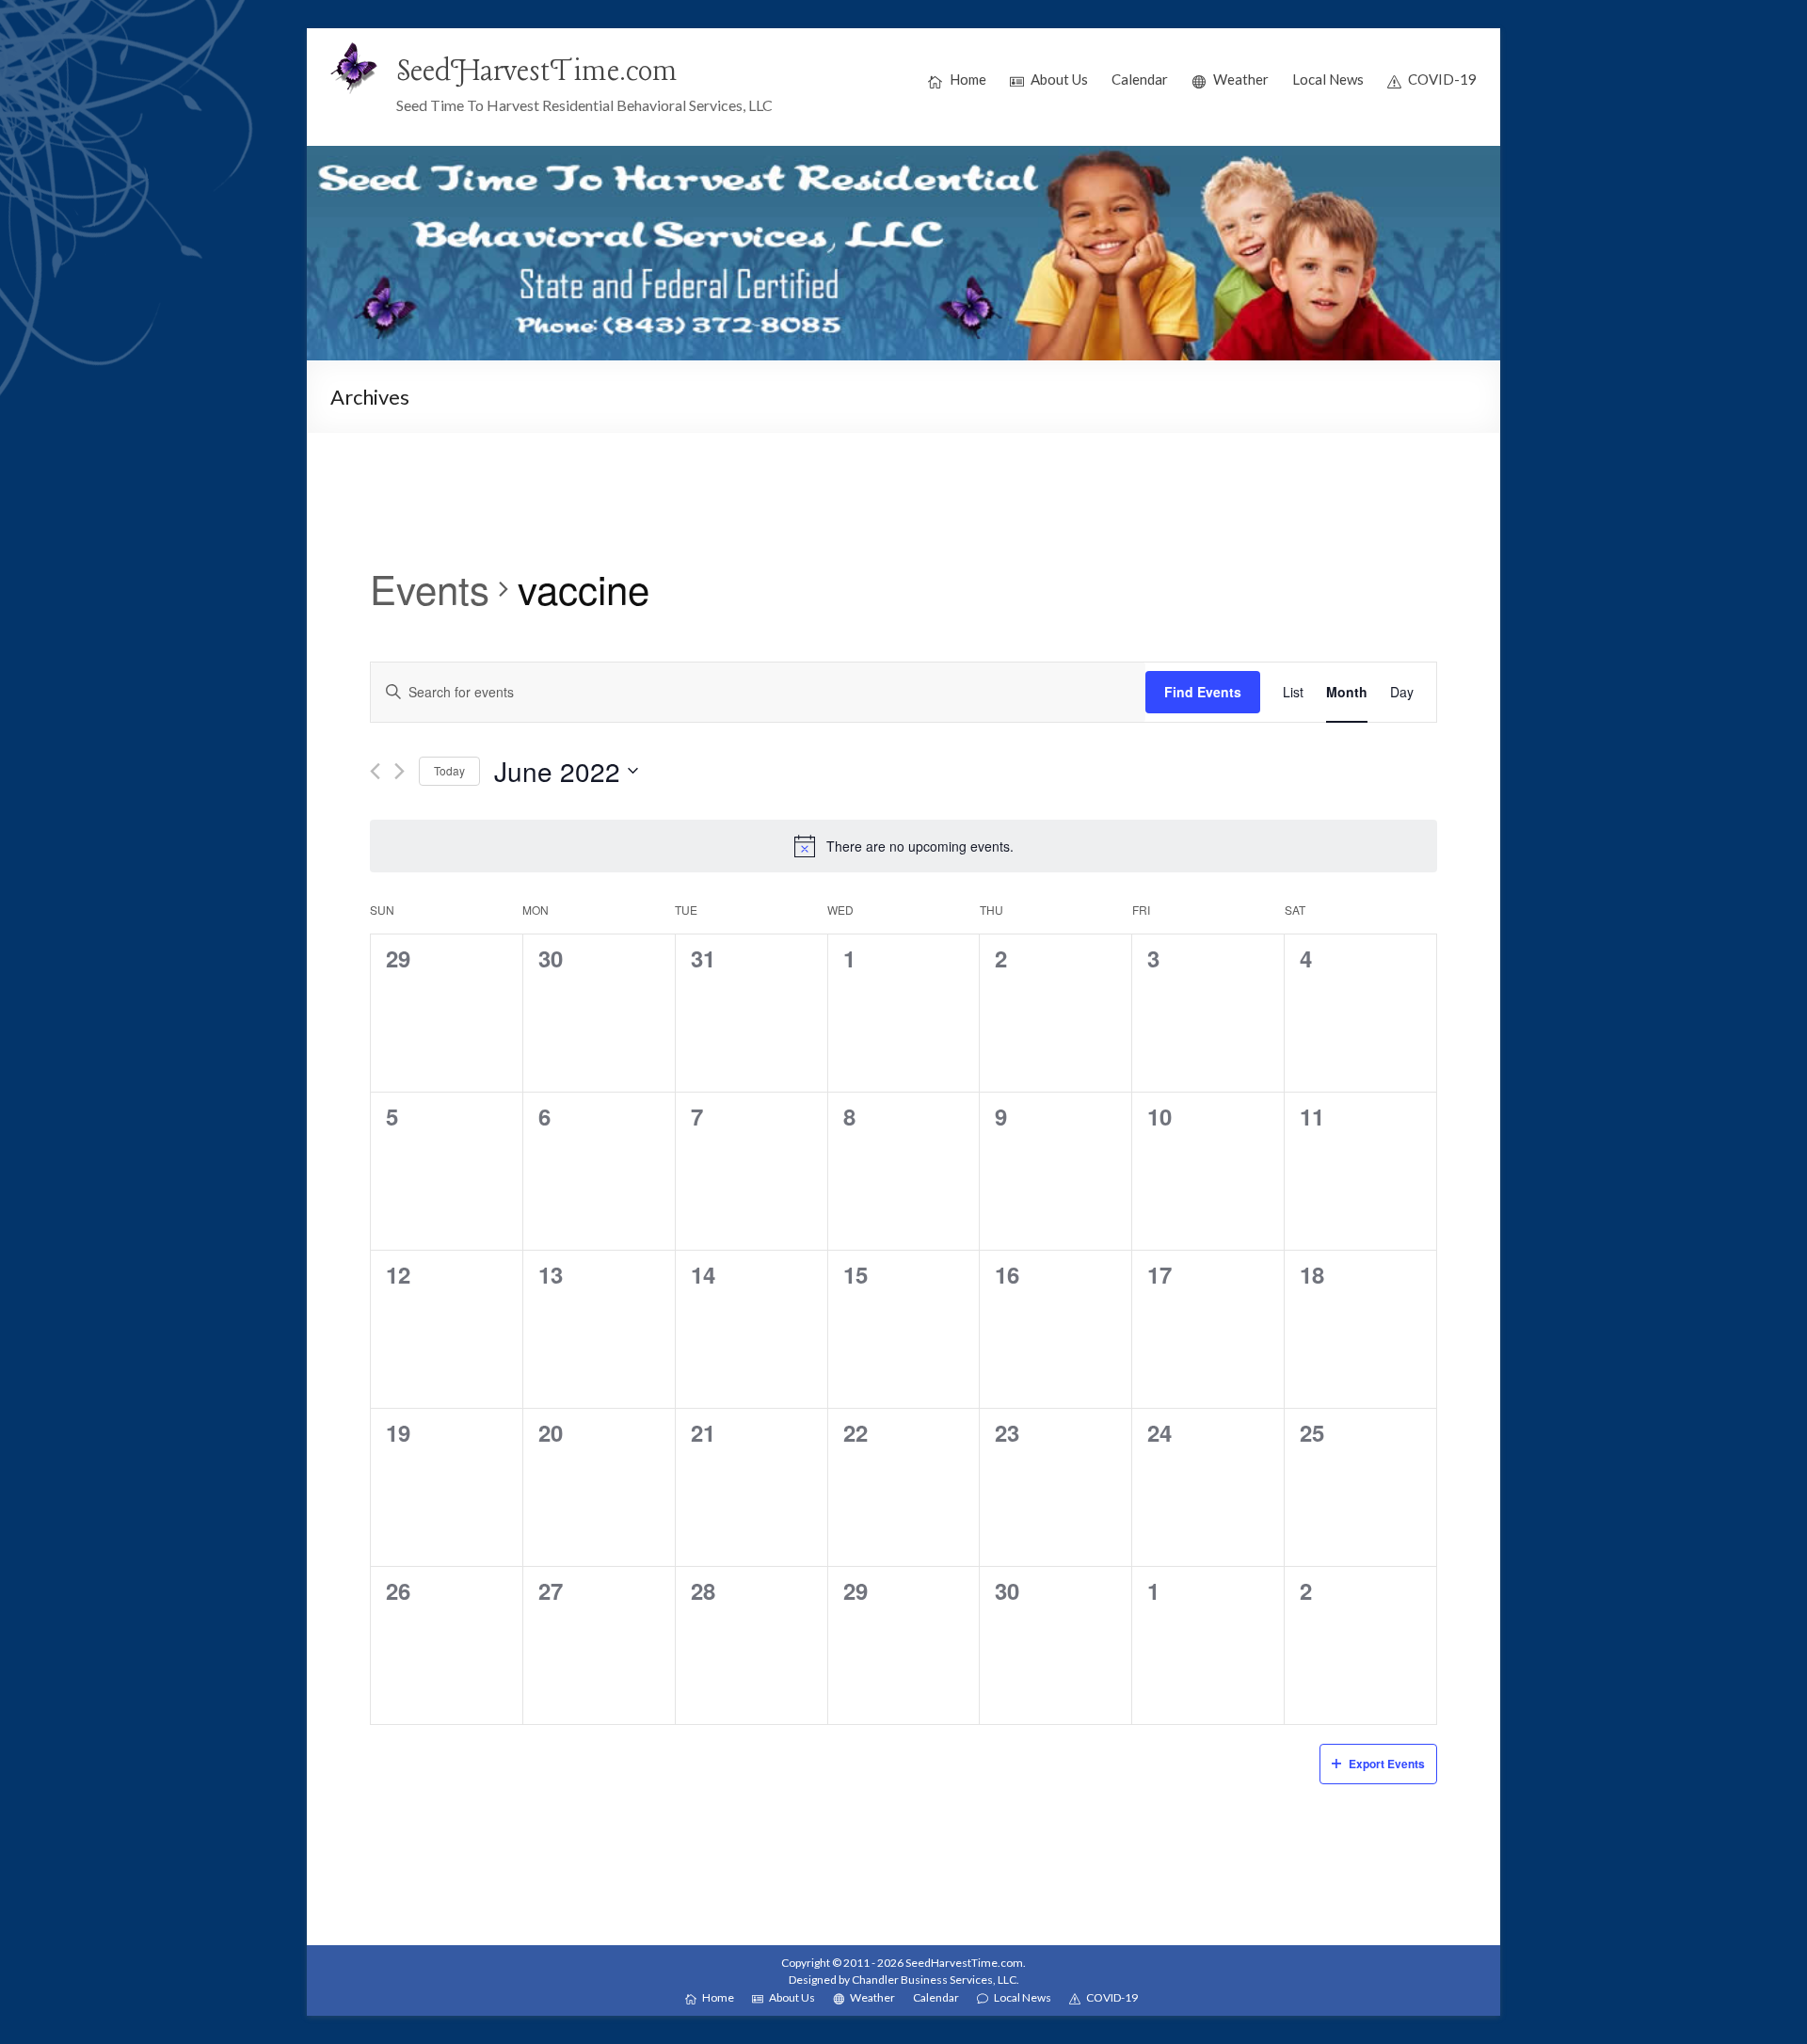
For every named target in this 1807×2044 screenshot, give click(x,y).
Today (449, 770)
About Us (1059, 79)
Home (968, 79)
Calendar (1140, 79)
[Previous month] (375, 771)
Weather (1241, 79)
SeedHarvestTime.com (537, 72)
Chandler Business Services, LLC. (935, 1980)
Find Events (1203, 692)
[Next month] (400, 771)
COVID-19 (1442, 79)
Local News (1328, 79)
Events (430, 589)
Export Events (1387, 1764)
